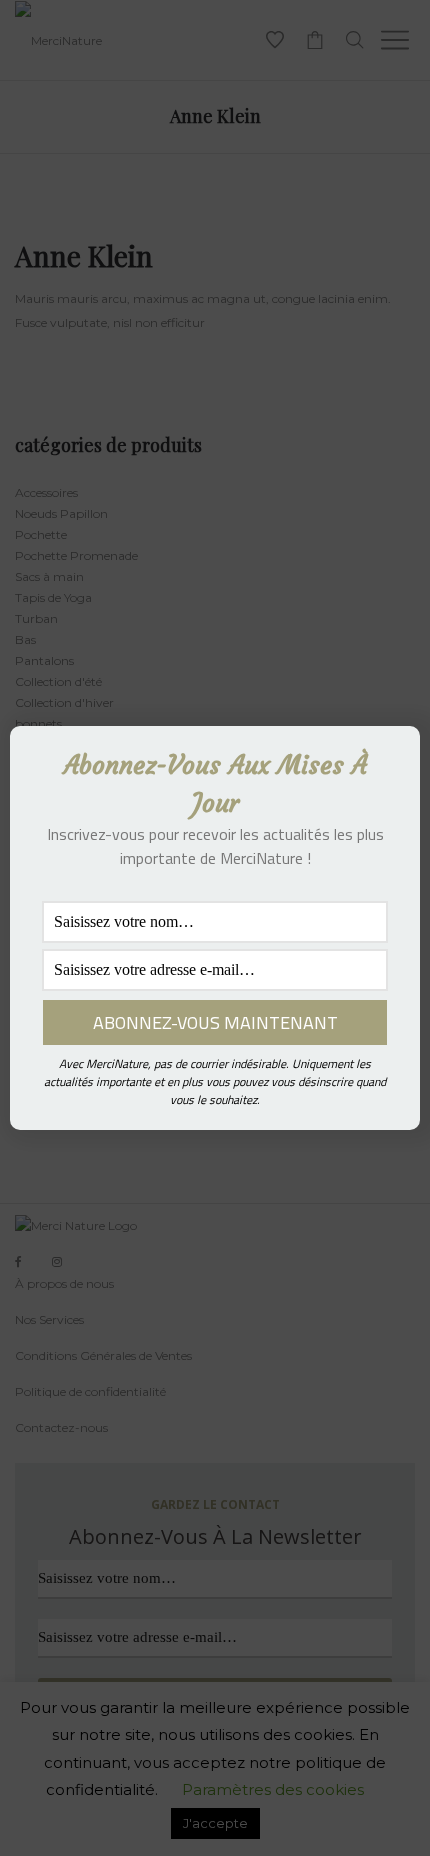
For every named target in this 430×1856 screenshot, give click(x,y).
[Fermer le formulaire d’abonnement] (393, 757)
